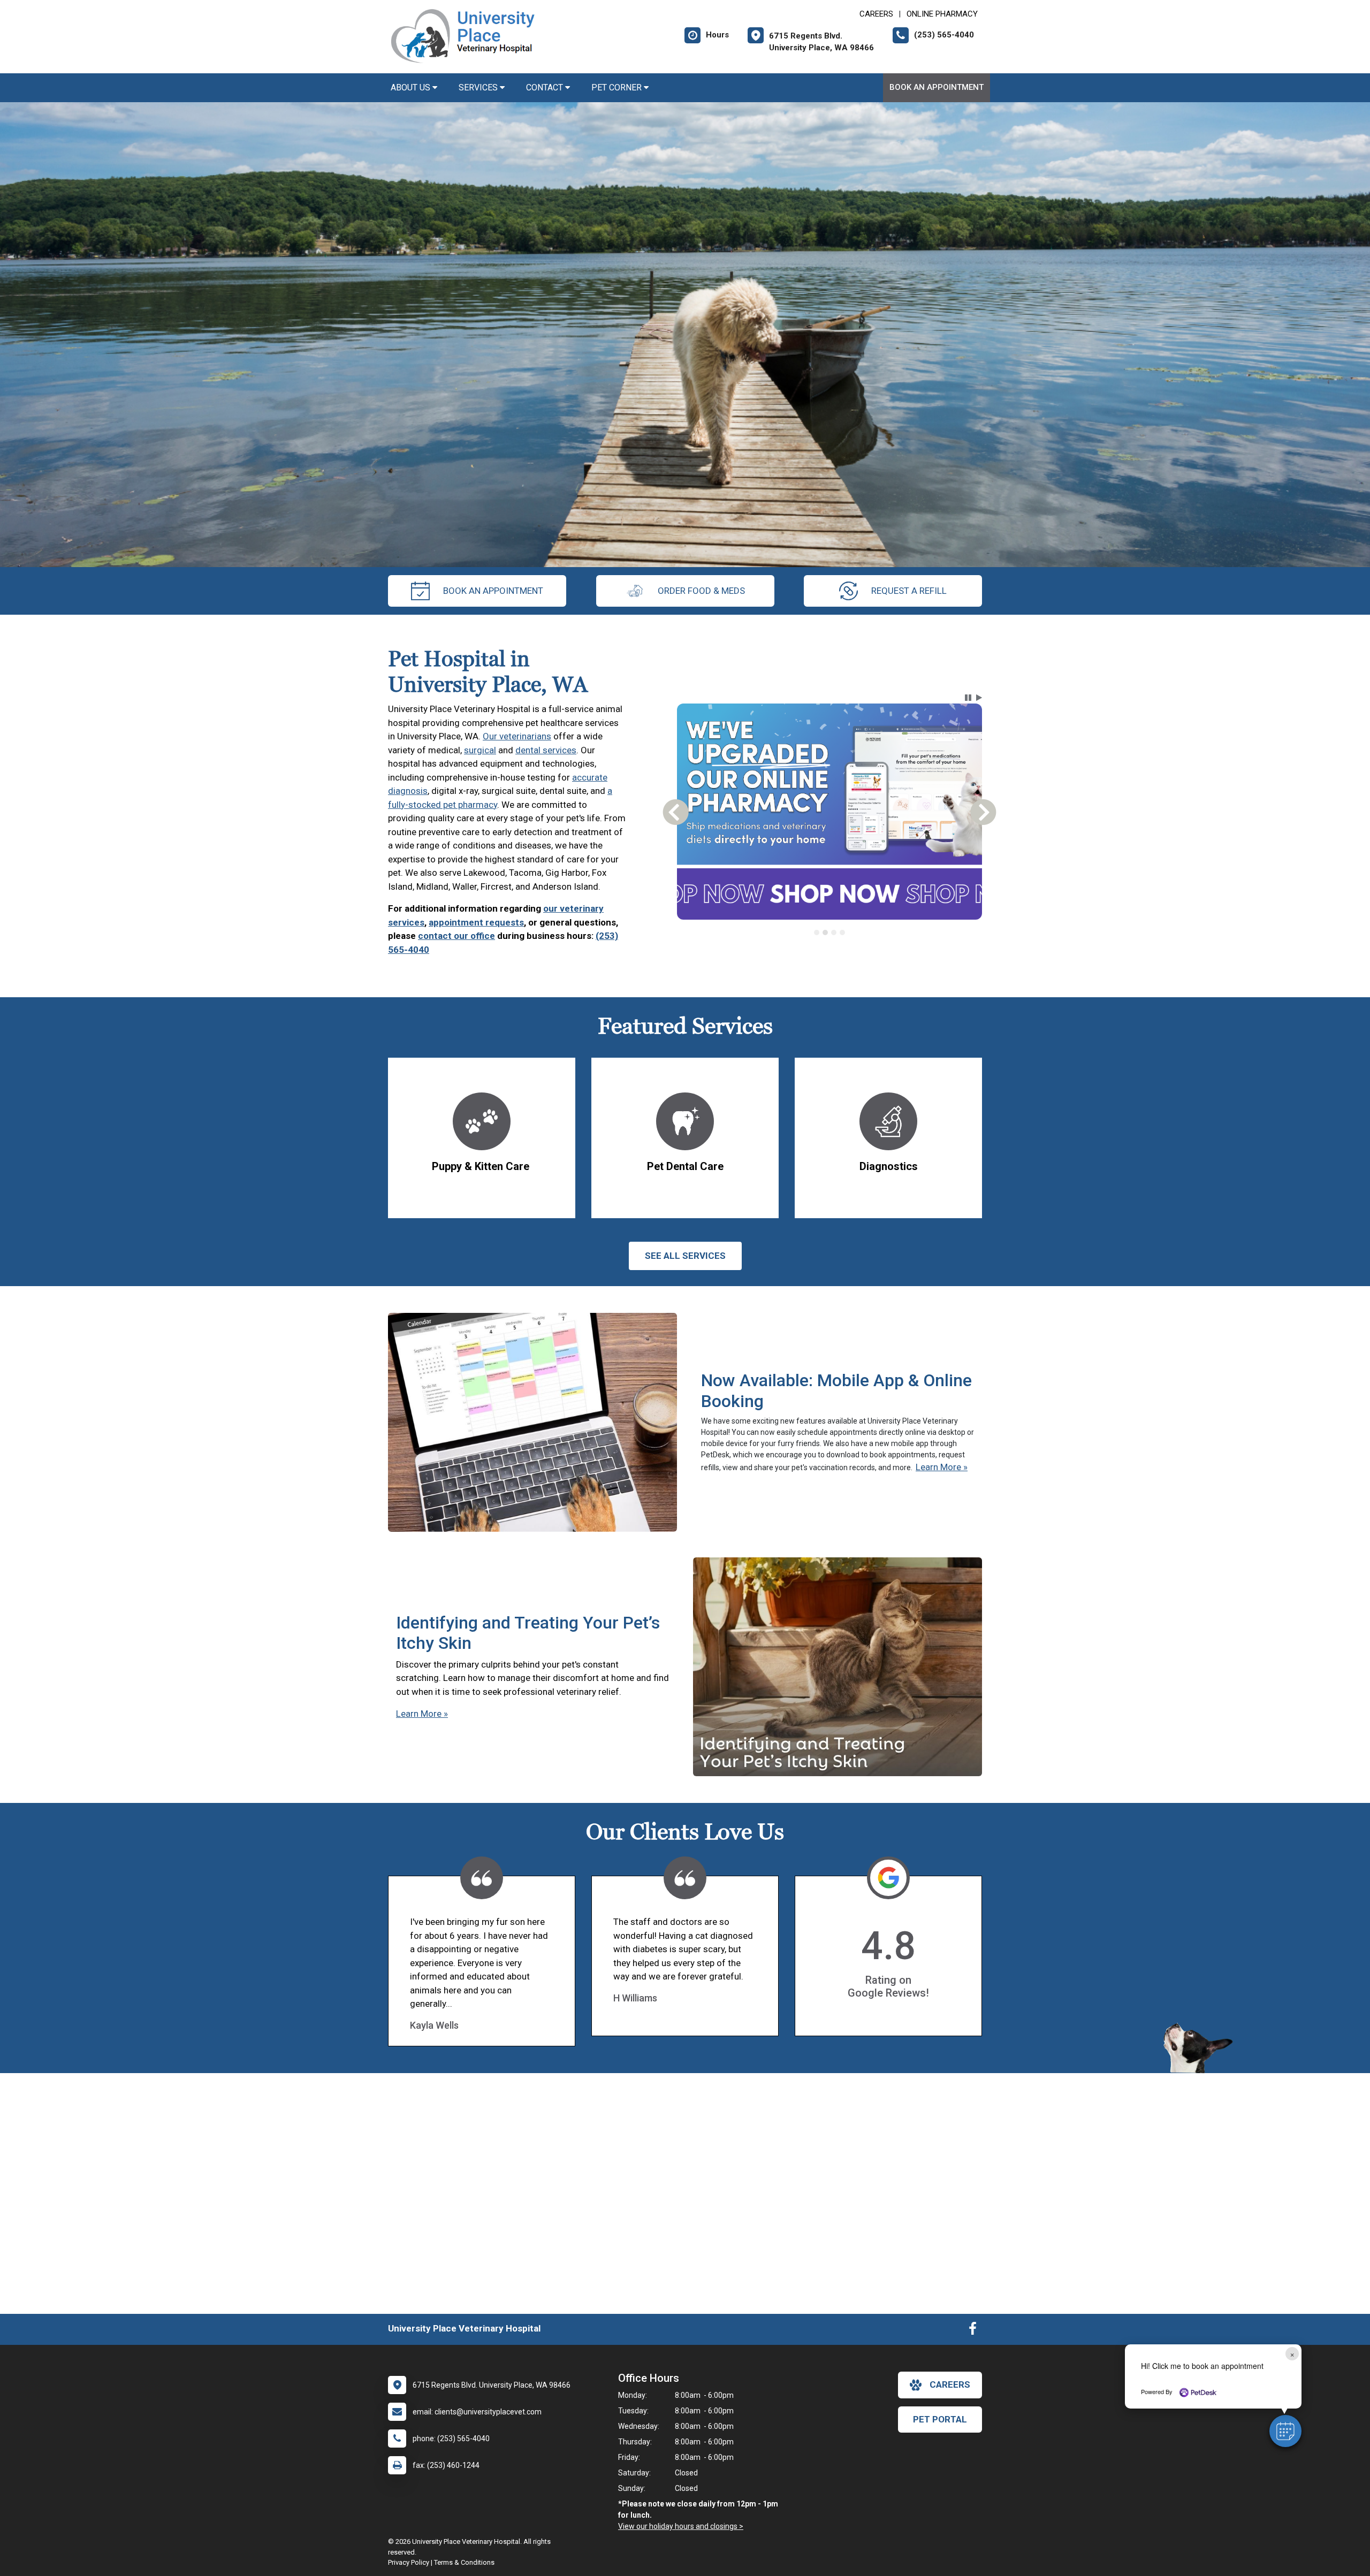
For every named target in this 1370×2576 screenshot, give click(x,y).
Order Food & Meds (701, 591)
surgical (480, 750)
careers (950, 2384)
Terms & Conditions (464, 2562)
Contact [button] (546, 87)
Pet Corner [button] (618, 87)
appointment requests (476, 922)
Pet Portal (940, 2419)
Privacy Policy (409, 2562)
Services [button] (479, 87)
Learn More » (942, 1467)
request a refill (909, 591)
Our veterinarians (517, 736)
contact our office (456, 936)
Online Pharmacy (942, 14)
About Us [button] (412, 87)
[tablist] (830, 932)
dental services (546, 750)
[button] (1285, 2431)
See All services (685, 1256)
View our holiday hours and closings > (681, 2526)
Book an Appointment (937, 87)
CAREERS (876, 14)
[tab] (817, 932)
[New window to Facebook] (973, 2331)
